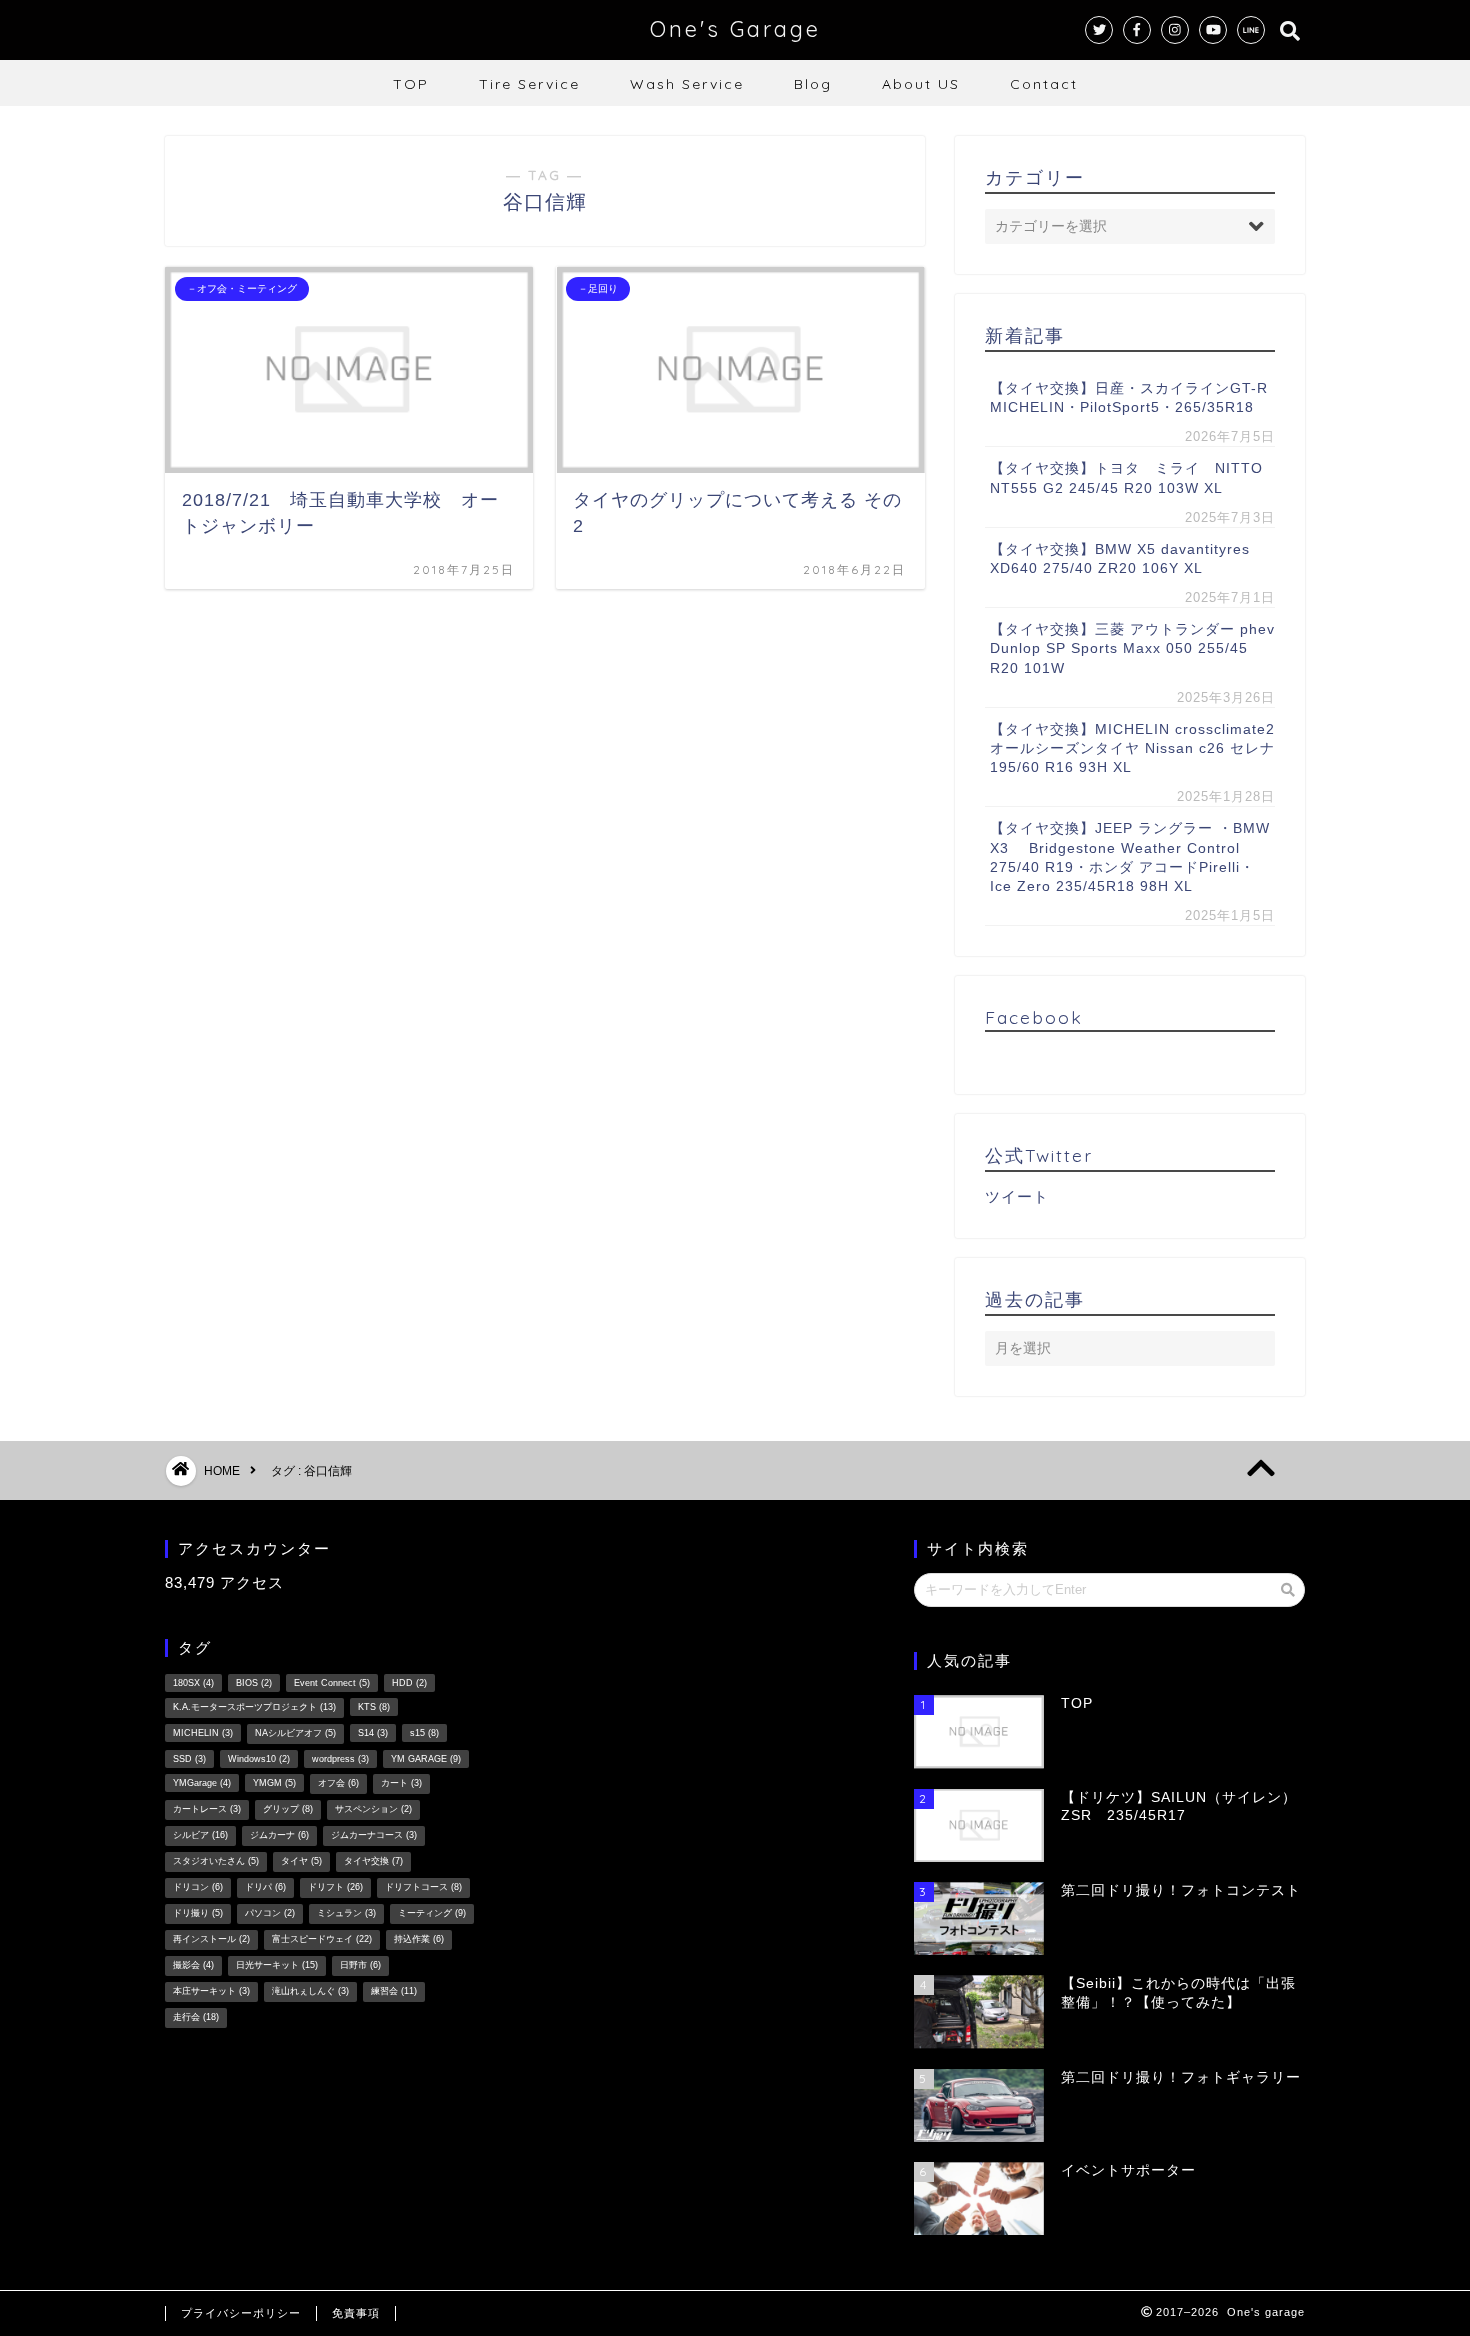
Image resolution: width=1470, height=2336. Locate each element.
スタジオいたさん (216, 1861)
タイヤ (301, 1861)
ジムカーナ (279, 1835)
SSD (189, 1759)
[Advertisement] (598, 1840)
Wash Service (687, 84)
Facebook (1034, 1017)
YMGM (274, 1783)
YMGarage (202, 1783)
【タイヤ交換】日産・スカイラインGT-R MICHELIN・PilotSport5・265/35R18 (1132, 398)
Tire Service (529, 84)
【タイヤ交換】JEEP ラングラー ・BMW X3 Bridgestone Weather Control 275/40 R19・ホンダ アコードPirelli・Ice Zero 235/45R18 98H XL (1130, 857)
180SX (193, 1683)
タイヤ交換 (373, 1861)
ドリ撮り (198, 1913)
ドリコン (198, 1887)
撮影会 (193, 1965)
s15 (424, 1733)
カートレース (207, 1809)
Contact (1044, 84)
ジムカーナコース (374, 1835)
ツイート (1017, 1196)
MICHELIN (203, 1733)
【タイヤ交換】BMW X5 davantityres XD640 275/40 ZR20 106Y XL (1120, 559)
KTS (374, 1707)
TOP (411, 84)
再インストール (211, 1939)
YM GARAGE (426, 1759)
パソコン (270, 1913)
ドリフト (335, 1887)
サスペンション (373, 1809)
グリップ (288, 1809)
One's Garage (735, 28)
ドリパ (265, 1887)
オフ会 (338, 1783)
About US (921, 84)
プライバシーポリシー (241, 2313)
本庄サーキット (211, 1991)
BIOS (254, 1683)
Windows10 (259, 1759)
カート (401, 1783)
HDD (409, 1683)
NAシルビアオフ (295, 1733)
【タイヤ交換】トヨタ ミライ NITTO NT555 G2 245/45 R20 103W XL (1126, 478)
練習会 (394, 1991)
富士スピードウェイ (322, 1939)
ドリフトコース (423, 1887)
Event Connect (332, 1683)
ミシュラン (346, 1913)
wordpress (340, 1759)
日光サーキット (277, 1965)
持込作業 (419, 1939)
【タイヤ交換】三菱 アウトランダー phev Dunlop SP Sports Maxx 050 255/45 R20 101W (1132, 648)
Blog (813, 84)
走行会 (196, 2017)
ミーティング (432, 1913)
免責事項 (356, 2313)
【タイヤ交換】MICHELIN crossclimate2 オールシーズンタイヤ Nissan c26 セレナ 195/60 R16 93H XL (1132, 748)
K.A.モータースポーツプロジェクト (254, 1707)
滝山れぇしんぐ (310, 1991)
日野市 (360, 1965)
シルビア (200, 1835)
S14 (373, 1733)
